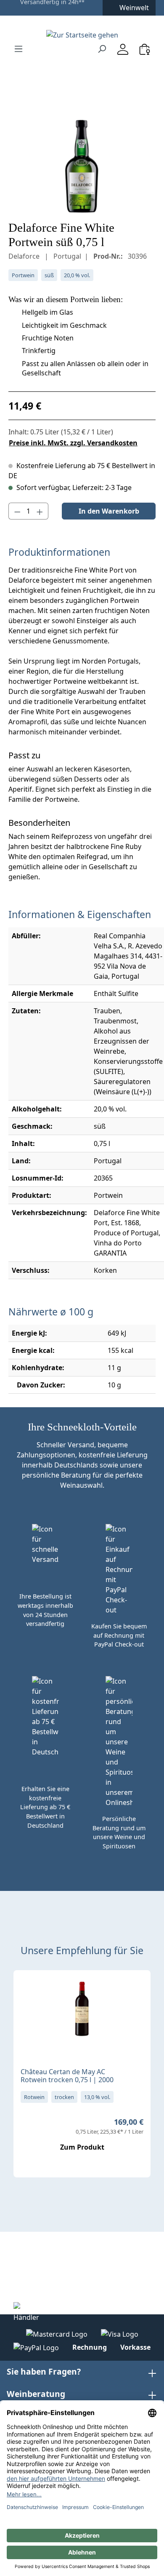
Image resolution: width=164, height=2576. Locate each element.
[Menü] (19, 48)
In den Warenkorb (109, 511)
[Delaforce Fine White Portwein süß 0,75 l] (82, 166)
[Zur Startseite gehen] (82, 35)
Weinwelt (134, 8)
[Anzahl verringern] (17, 511)
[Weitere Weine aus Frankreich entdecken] (27, 1990)
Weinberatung (36, 2394)
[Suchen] (102, 48)
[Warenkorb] (145, 49)
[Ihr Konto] (123, 49)
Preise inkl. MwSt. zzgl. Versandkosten (73, 443)
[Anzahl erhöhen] (40, 511)
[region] (82, 166)
